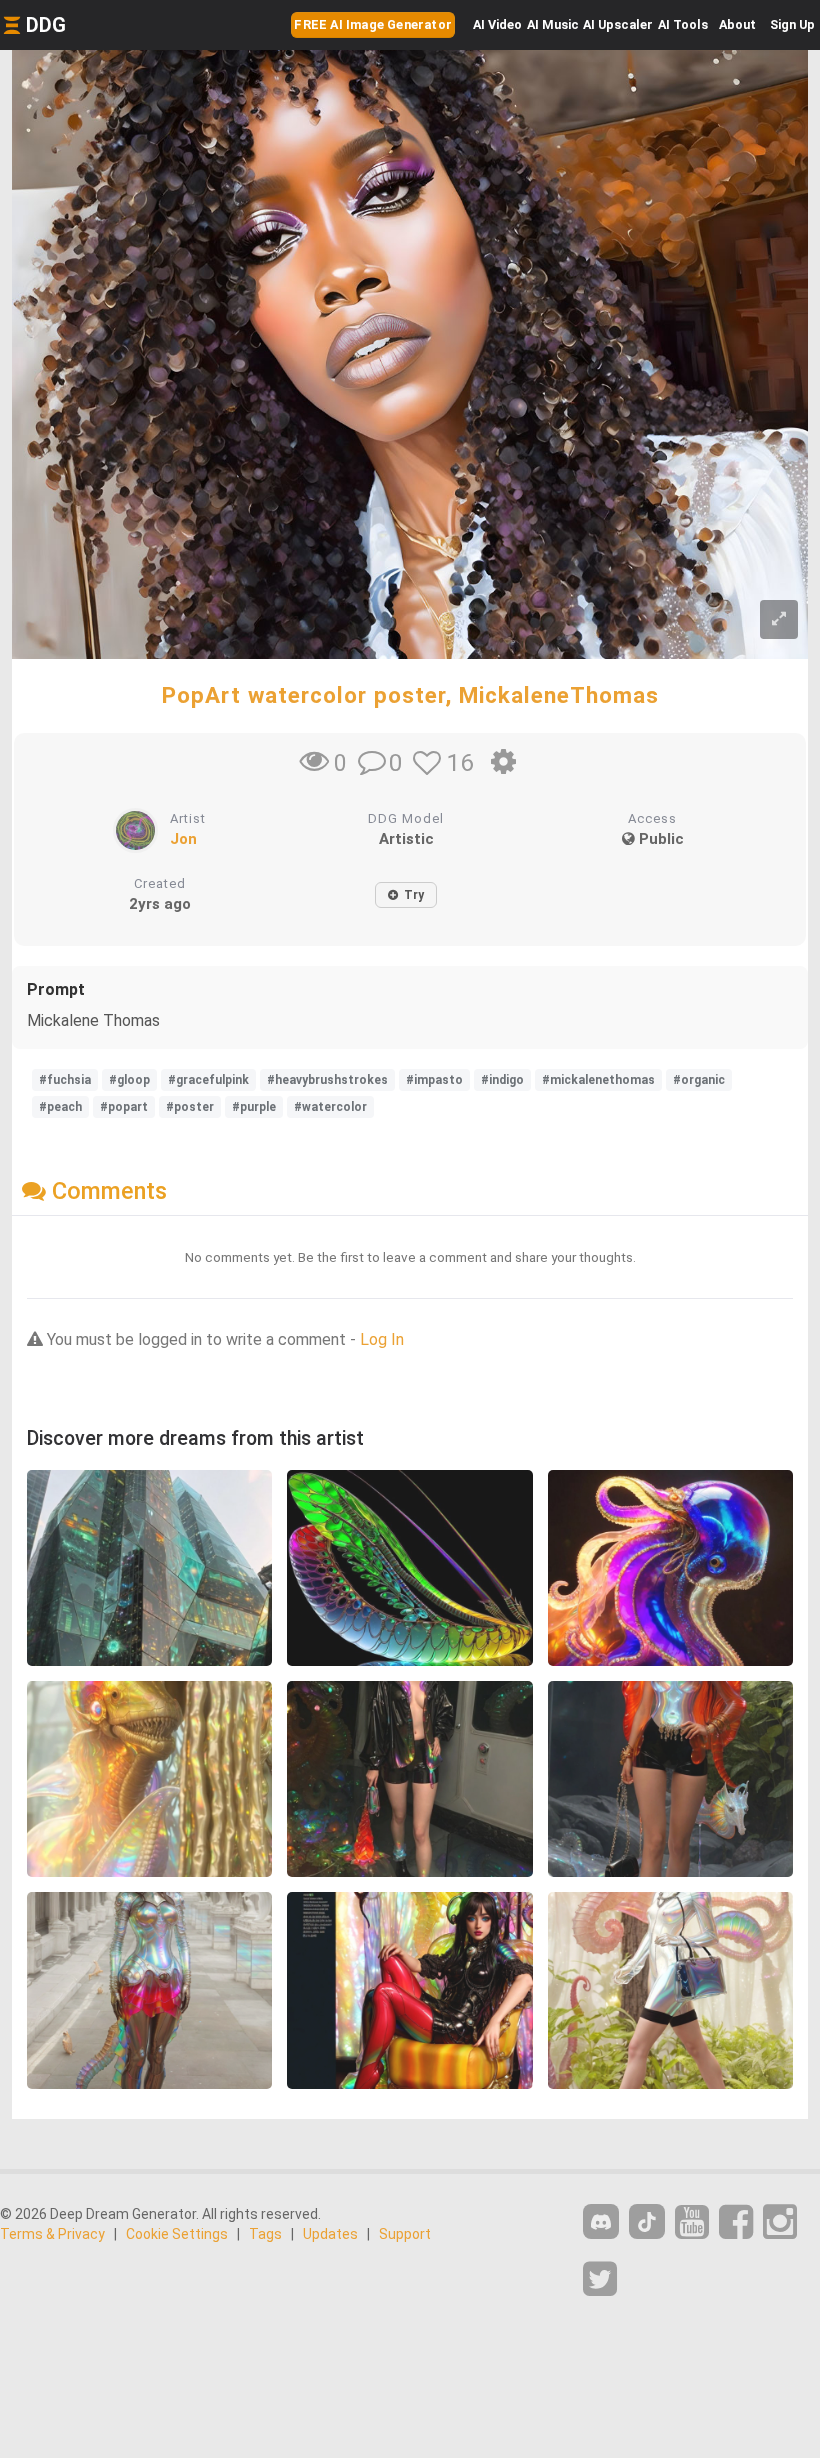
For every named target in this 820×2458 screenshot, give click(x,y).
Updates (330, 2234)
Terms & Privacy (52, 2234)
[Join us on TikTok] (647, 2221)
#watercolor (330, 1107)
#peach (60, 1107)
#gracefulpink (208, 1080)
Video (497, 24)
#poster (190, 1107)
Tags (265, 2234)
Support (405, 2234)
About (737, 24)
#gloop (129, 1080)
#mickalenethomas (598, 1080)
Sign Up (792, 24)
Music (553, 24)
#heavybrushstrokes (327, 1080)
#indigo (502, 1080)
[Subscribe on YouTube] (692, 2222)
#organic (699, 1080)
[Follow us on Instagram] (780, 2222)
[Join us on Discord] (601, 2221)
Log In (382, 1339)
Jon (183, 839)
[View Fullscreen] (779, 619)
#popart (124, 1107)
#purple (254, 1107)
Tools (683, 24)
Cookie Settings (177, 2234)
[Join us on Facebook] (736, 2222)
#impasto (434, 1080)
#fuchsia (65, 1080)
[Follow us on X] (600, 2279)
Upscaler (618, 24)
